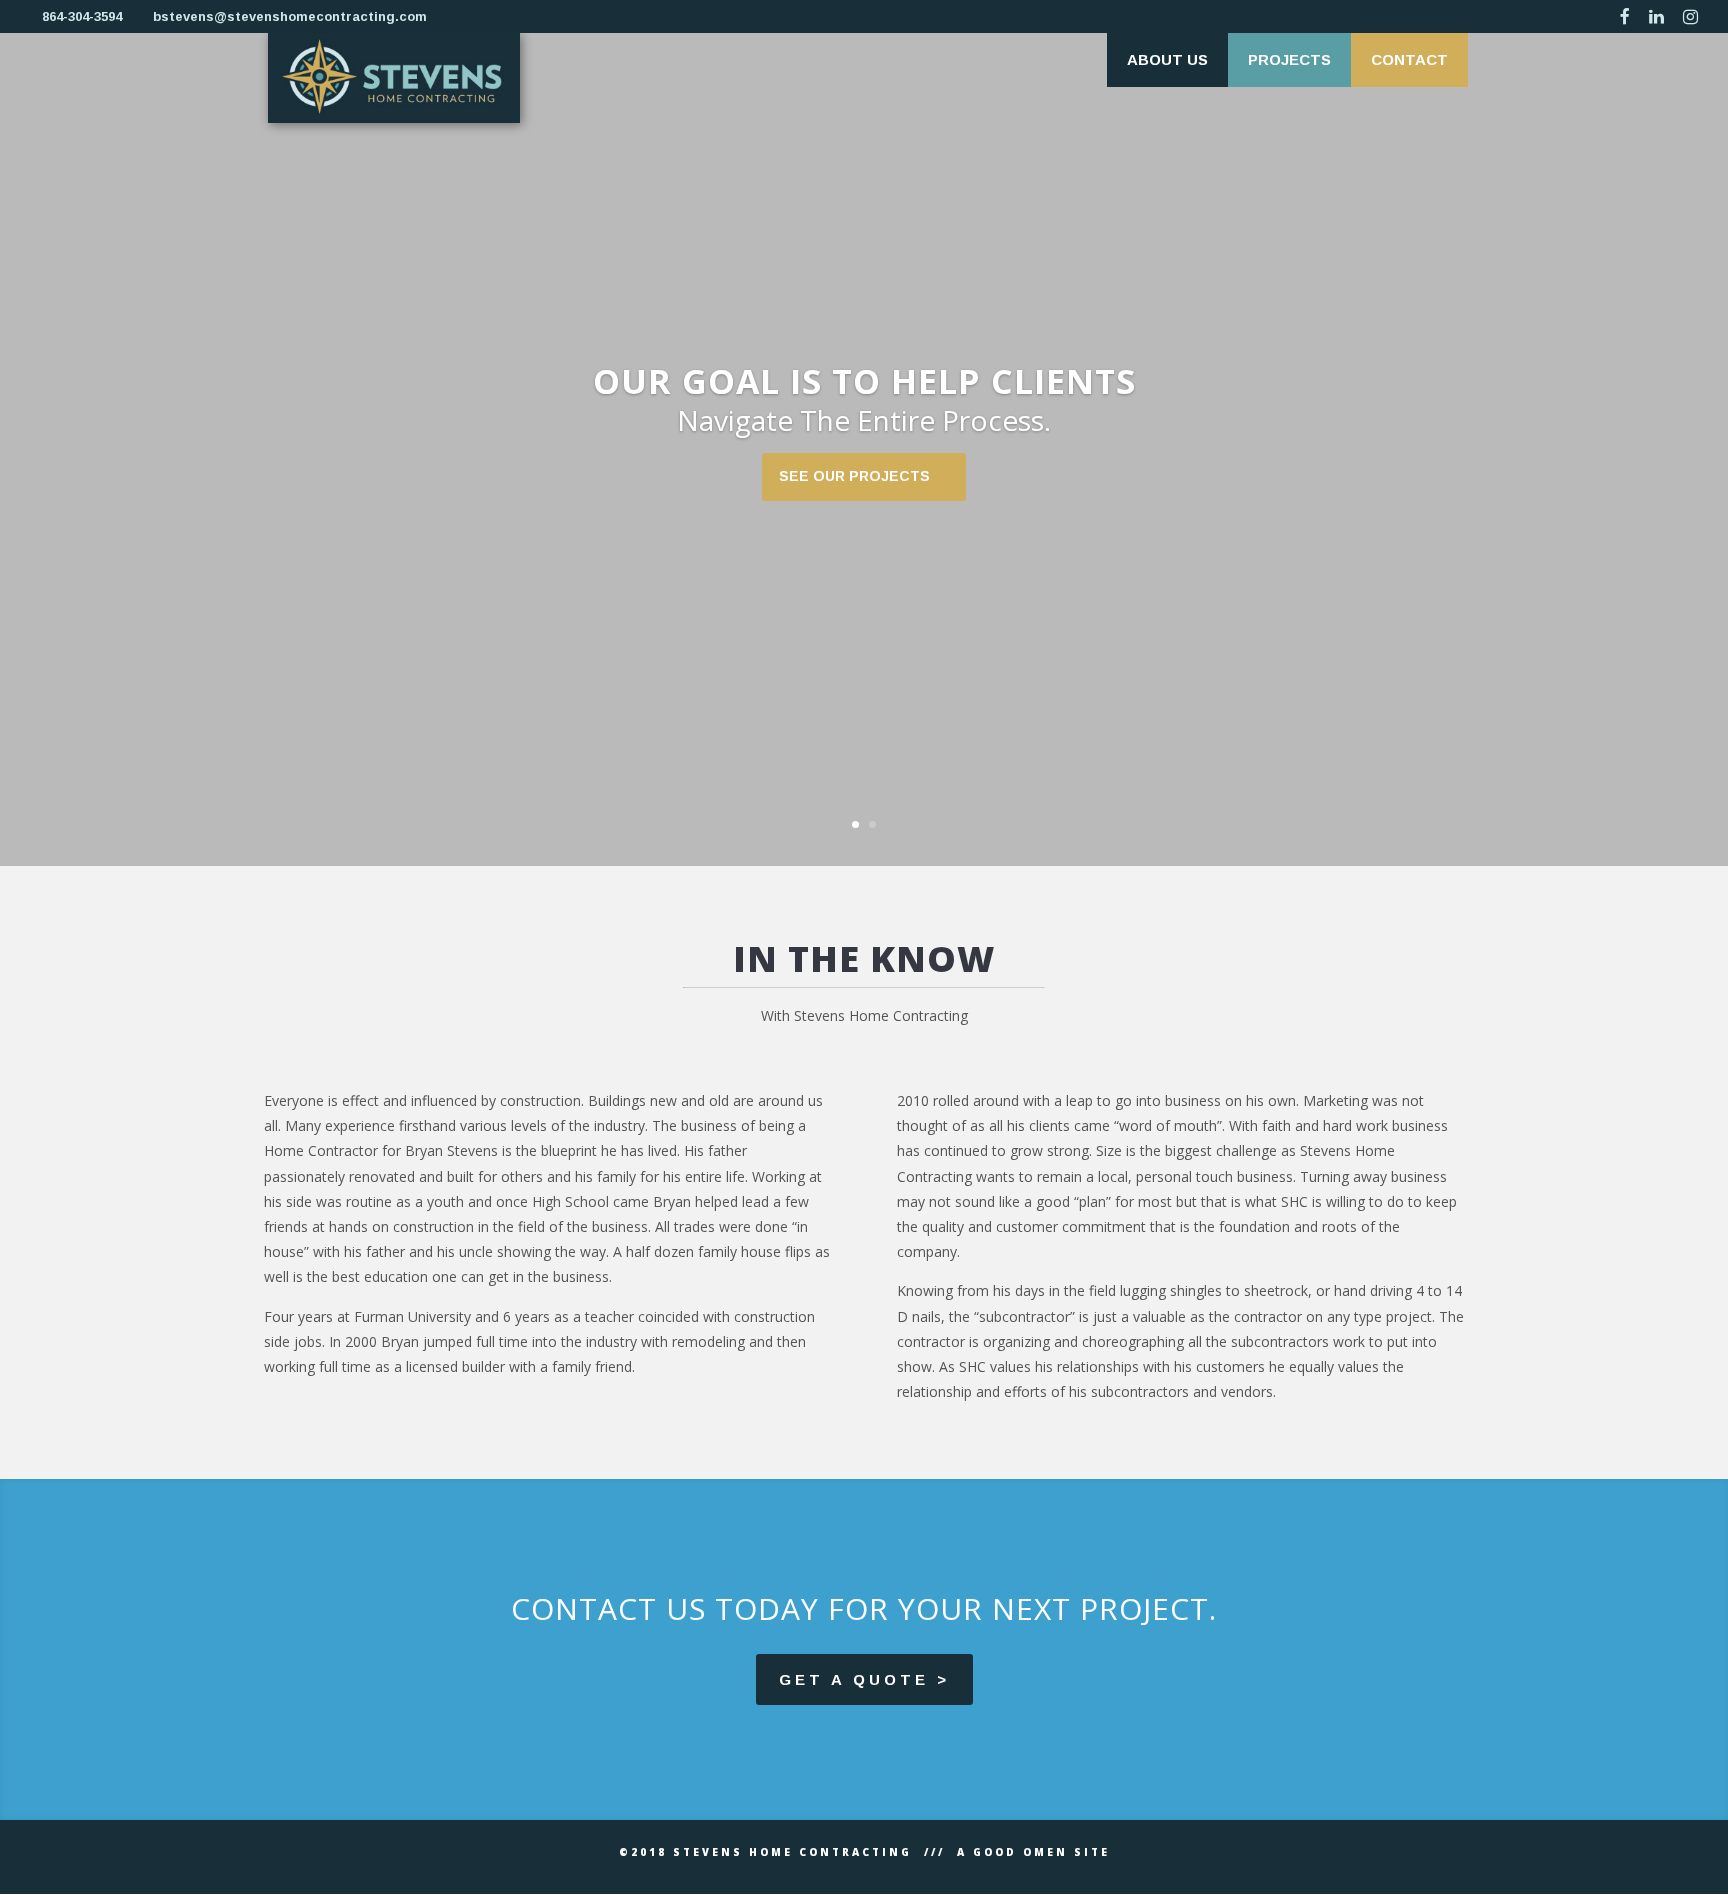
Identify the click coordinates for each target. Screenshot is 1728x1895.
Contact (1409, 59)
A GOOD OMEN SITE (1033, 1852)
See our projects (854, 476)
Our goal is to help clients (864, 381)
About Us (1167, 59)
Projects (1289, 59)
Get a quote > (864, 1679)
